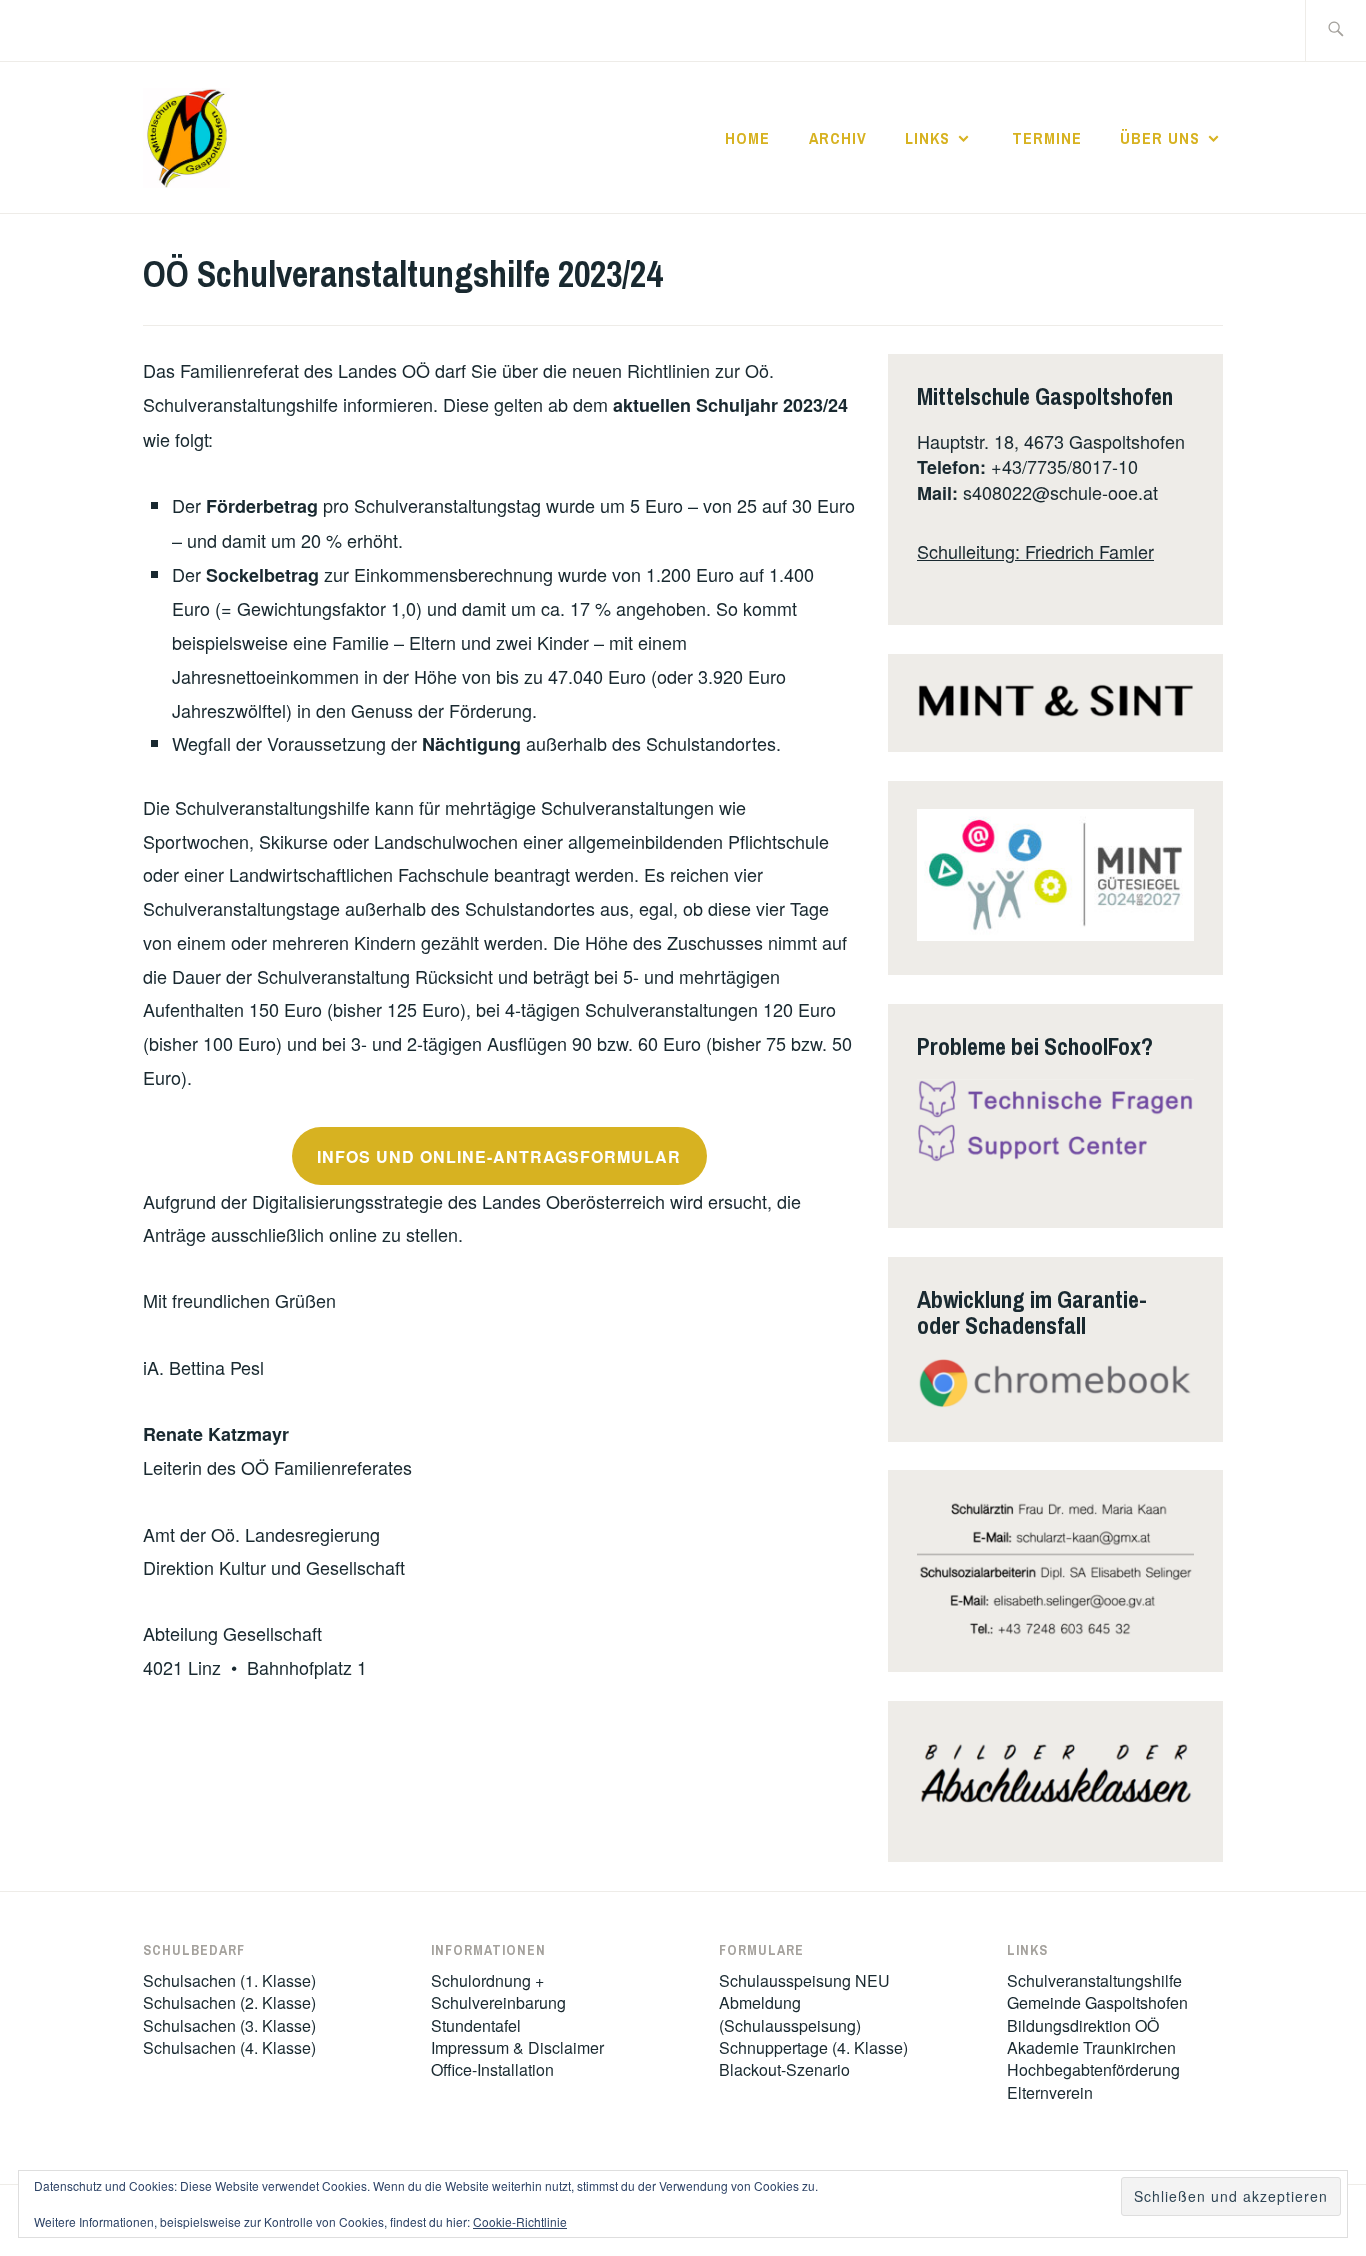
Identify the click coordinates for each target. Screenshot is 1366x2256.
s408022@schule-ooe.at (1060, 492)
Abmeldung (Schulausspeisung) (790, 2013)
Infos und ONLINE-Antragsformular (499, 1156)
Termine (1047, 138)
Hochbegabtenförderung (1093, 2069)
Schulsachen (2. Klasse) (229, 2002)
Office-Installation (492, 2069)
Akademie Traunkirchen (1091, 2047)
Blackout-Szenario (784, 2069)
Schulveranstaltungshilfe (1094, 1980)
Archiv (838, 138)
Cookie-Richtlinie (520, 2221)
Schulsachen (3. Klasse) (229, 2025)
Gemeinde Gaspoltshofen (1097, 2002)
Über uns (1160, 138)
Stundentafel (476, 2025)
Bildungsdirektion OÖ (1083, 2025)
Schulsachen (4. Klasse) (229, 2047)
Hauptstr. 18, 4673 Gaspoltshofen (1051, 441)
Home (747, 138)
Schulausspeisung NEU (804, 1980)
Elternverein (1050, 2092)
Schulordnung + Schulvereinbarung (498, 1991)
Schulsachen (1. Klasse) (229, 1980)
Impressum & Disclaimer (517, 2047)
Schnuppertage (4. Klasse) (813, 2047)
